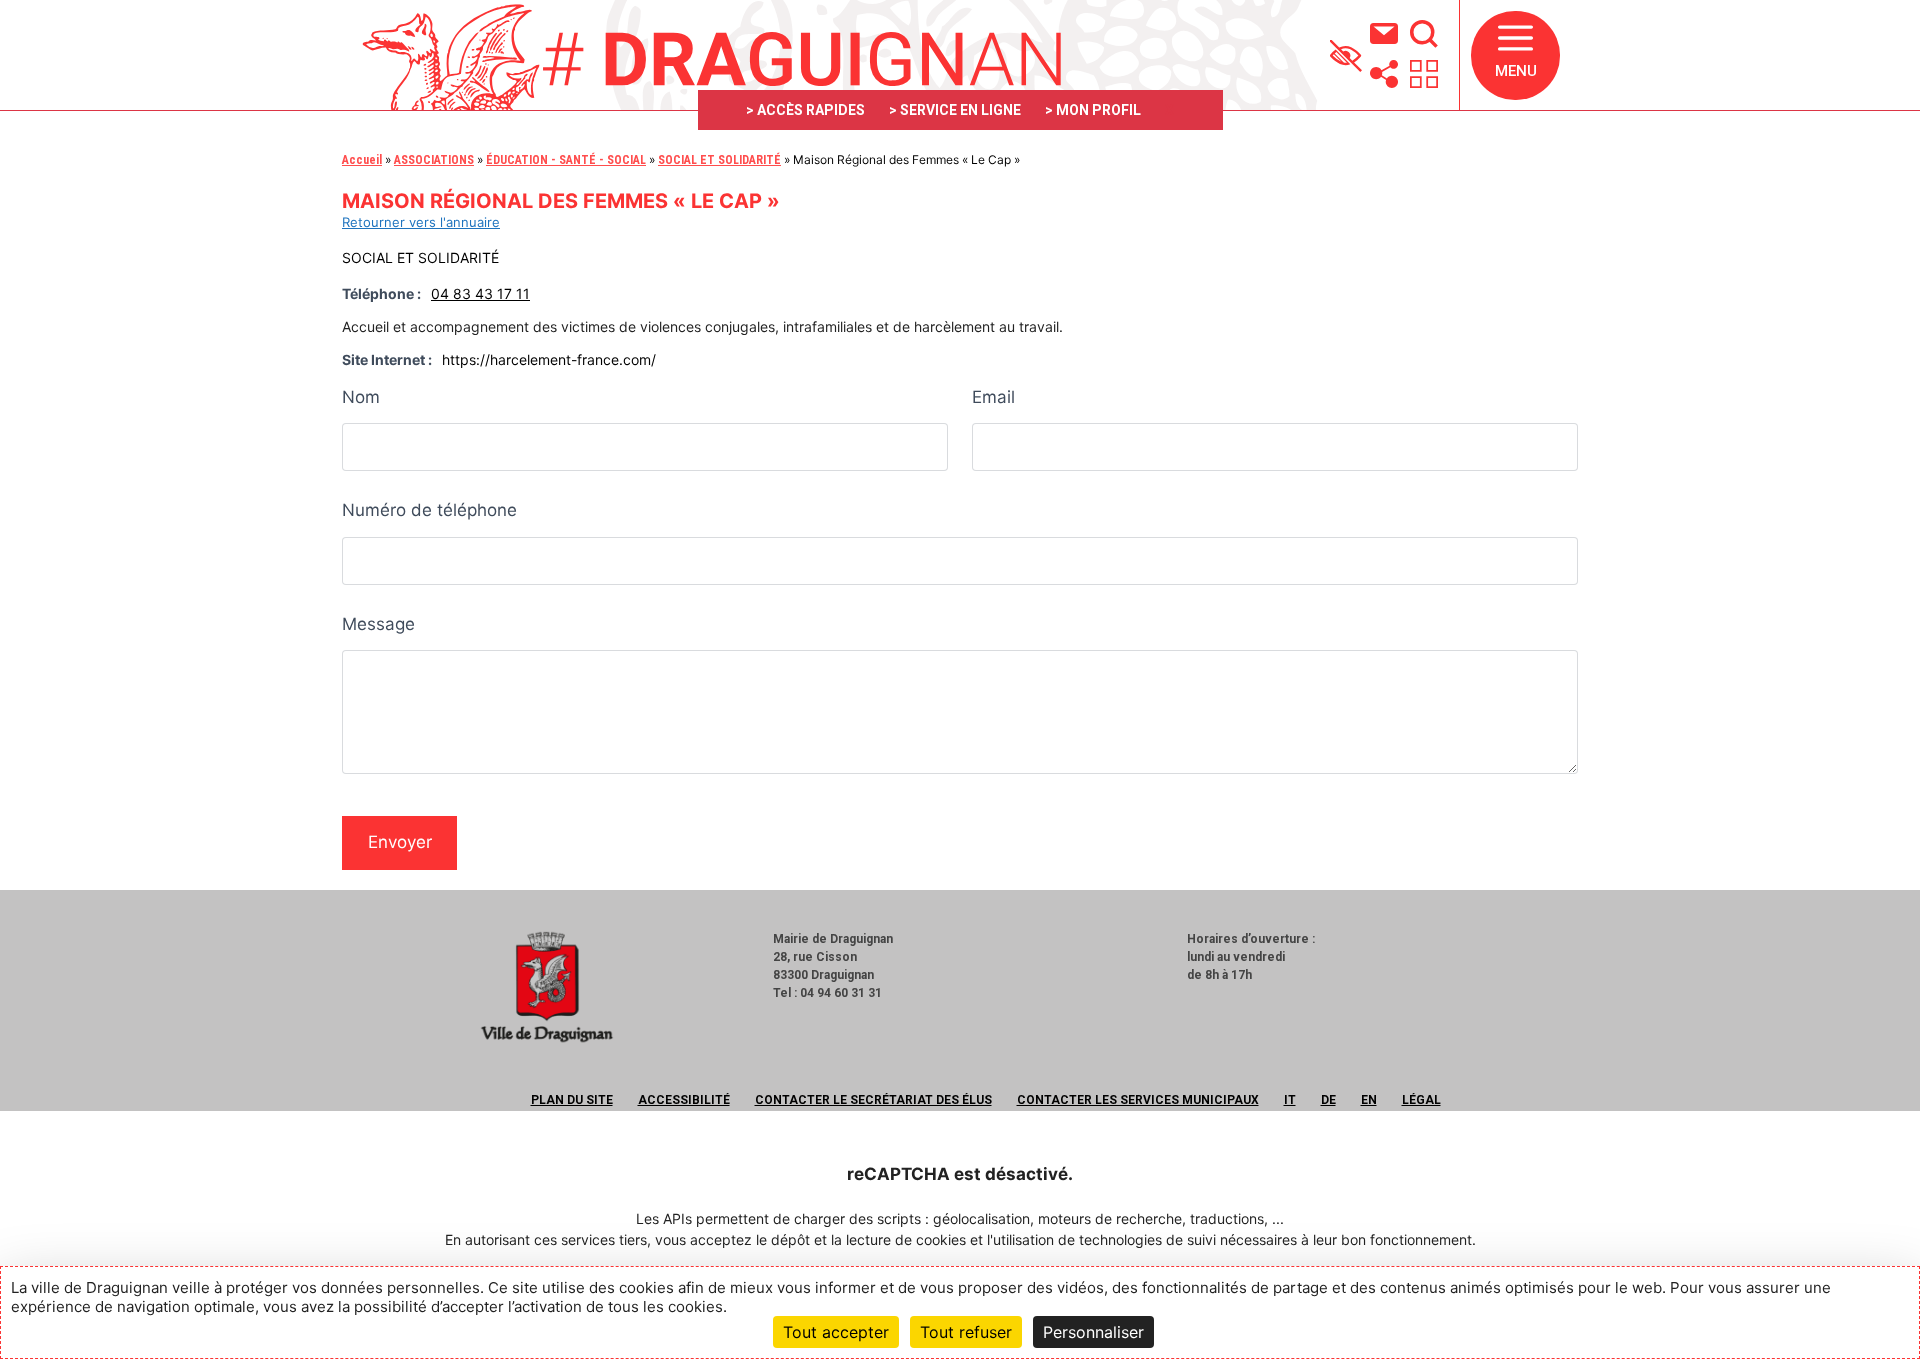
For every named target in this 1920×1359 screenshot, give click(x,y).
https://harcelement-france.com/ (549, 359)
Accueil (362, 160)
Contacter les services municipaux (1138, 1100)
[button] (1515, 55)
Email (993, 397)
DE (1328, 1100)
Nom (361, 397)
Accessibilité (684, 1100)
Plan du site (572, 1100)
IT (1290, 1100)
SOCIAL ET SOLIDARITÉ (719, 160)
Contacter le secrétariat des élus (873, 1100)
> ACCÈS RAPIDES (805, 110)
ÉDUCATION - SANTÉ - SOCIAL (566, 160)
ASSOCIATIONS (434, 160)
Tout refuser (966, 1332)
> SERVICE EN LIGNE (955, 110)
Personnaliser (1093, 1332)
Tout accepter (836, 1332)
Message (378, 624)
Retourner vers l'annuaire (421, 222)
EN (1369, 1100)
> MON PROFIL (1093, 110)
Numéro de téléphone (429, 510)
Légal (1421, 1100)
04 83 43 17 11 (480, 293)
